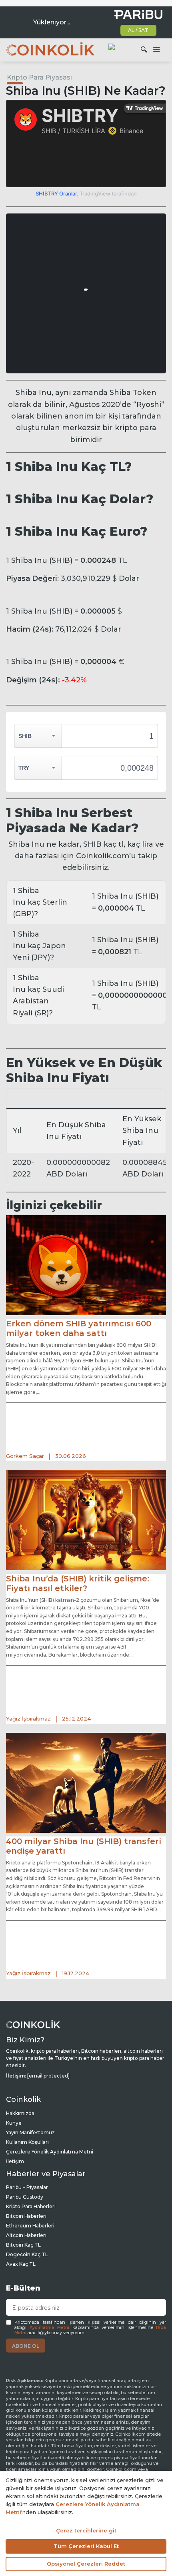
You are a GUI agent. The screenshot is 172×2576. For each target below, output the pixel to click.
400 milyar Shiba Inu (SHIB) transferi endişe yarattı (84, 1846)
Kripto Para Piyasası (39, 77)
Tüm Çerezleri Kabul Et (86, 2546)
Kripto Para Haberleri (31, 2206)
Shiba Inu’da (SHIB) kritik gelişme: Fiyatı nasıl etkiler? (78, 1583)
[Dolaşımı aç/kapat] (156, 50)
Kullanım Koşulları (27, 2142)
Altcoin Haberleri (26, 2235)
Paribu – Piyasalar (27, 2187)
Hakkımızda (20, 2113)
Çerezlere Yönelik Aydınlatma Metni (50, 2152)
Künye (14, 2123)
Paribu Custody (25, 2197)
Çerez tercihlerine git (86, 2530)
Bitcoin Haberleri (26, 2216)
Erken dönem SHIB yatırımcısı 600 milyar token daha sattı (79, 1328)
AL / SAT (138, 30)
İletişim (15, 2161)
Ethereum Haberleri (30, 2226)
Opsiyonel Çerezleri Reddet (86, 2564)
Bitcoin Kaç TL (23, 2245)
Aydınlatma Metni (50, 2328)
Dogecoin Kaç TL (27, 2254)
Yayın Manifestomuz (30, 2132)
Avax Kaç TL (21, 2264)
